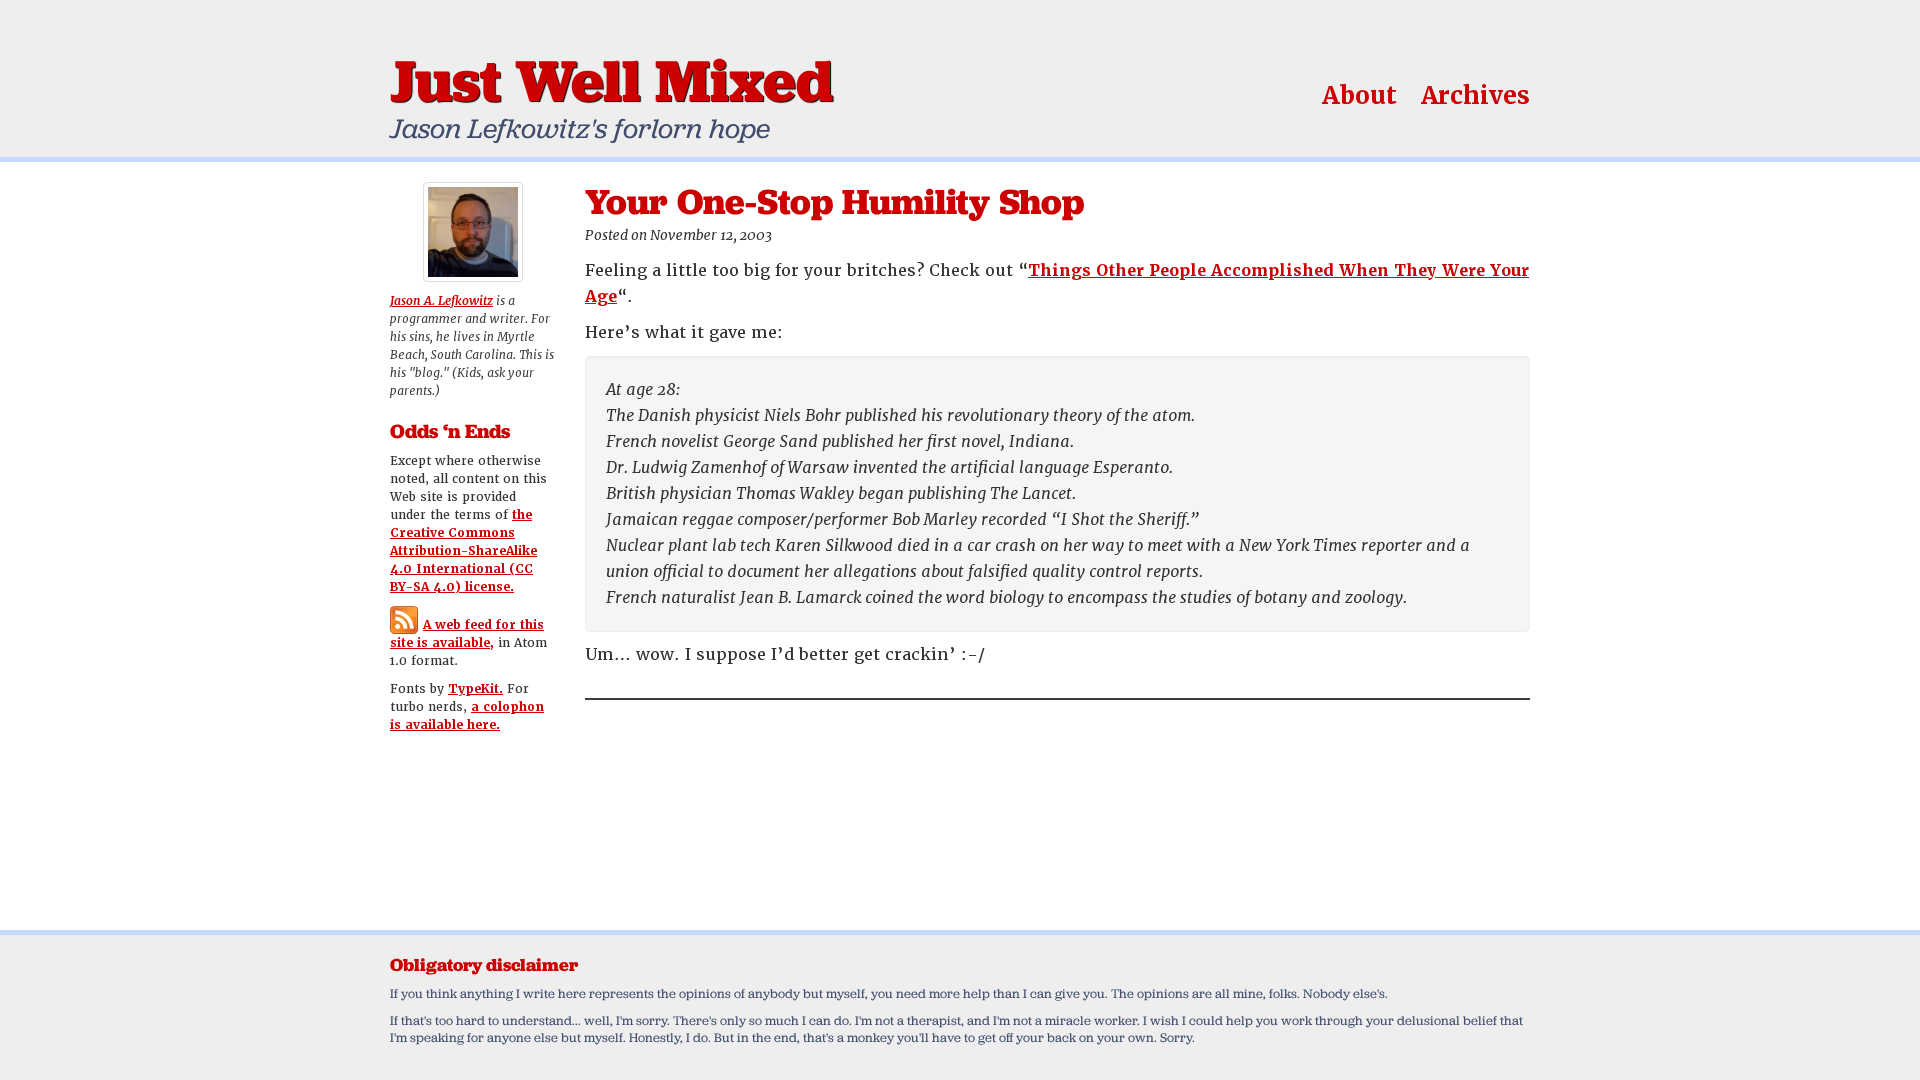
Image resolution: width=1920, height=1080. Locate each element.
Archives (1475, 95)
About (1359, 95)
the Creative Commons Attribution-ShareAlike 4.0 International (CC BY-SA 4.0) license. (463, 551)
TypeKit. (475, 689)
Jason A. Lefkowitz (441, 301)
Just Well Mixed (611, 80)
